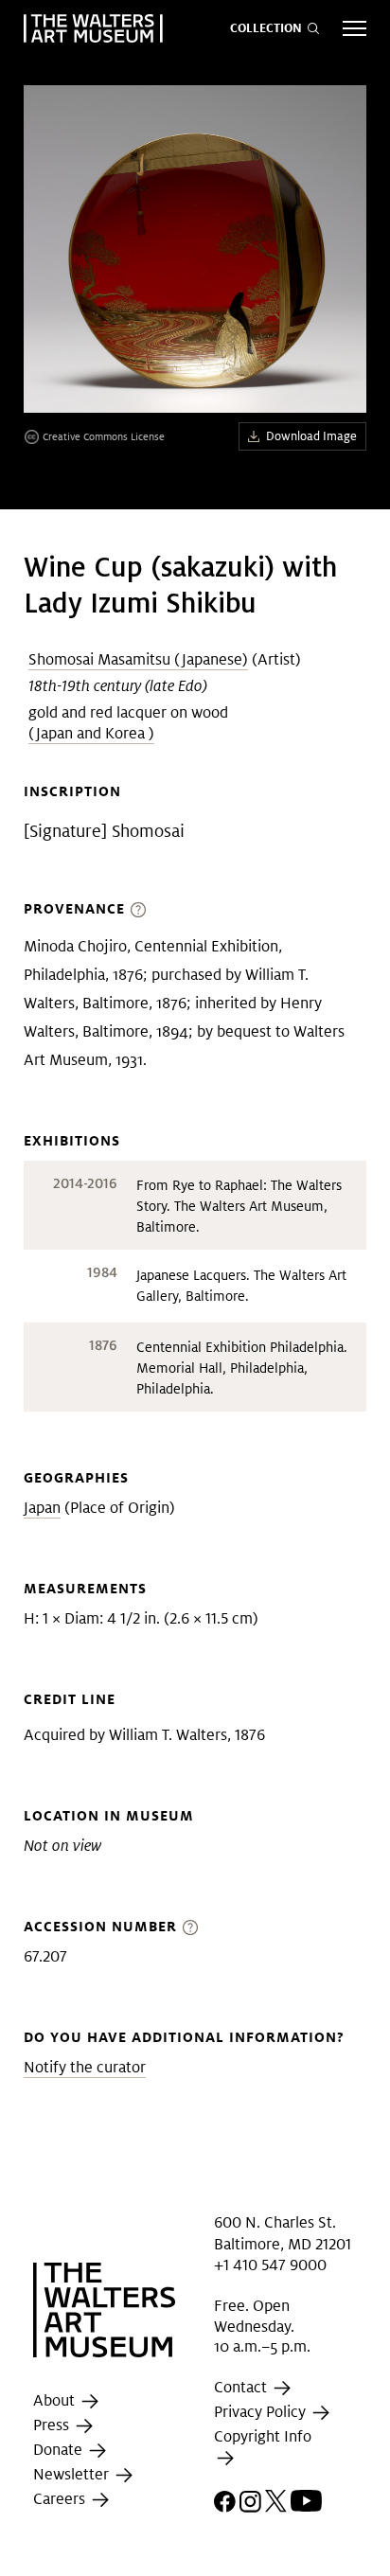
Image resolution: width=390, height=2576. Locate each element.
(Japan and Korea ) (91, 733)
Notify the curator (85, 2067)
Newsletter (73, 2475)
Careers (61, 2500)
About (56, 2401)
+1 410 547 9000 (270, 2265)
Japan (42, 1508)
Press (53, 2426)
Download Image (311, 436)
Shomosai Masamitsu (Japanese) (138, 659)
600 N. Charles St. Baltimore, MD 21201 (283, 2233)
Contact (242, 2387)
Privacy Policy (262, 2412)
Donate (60, 2451)
